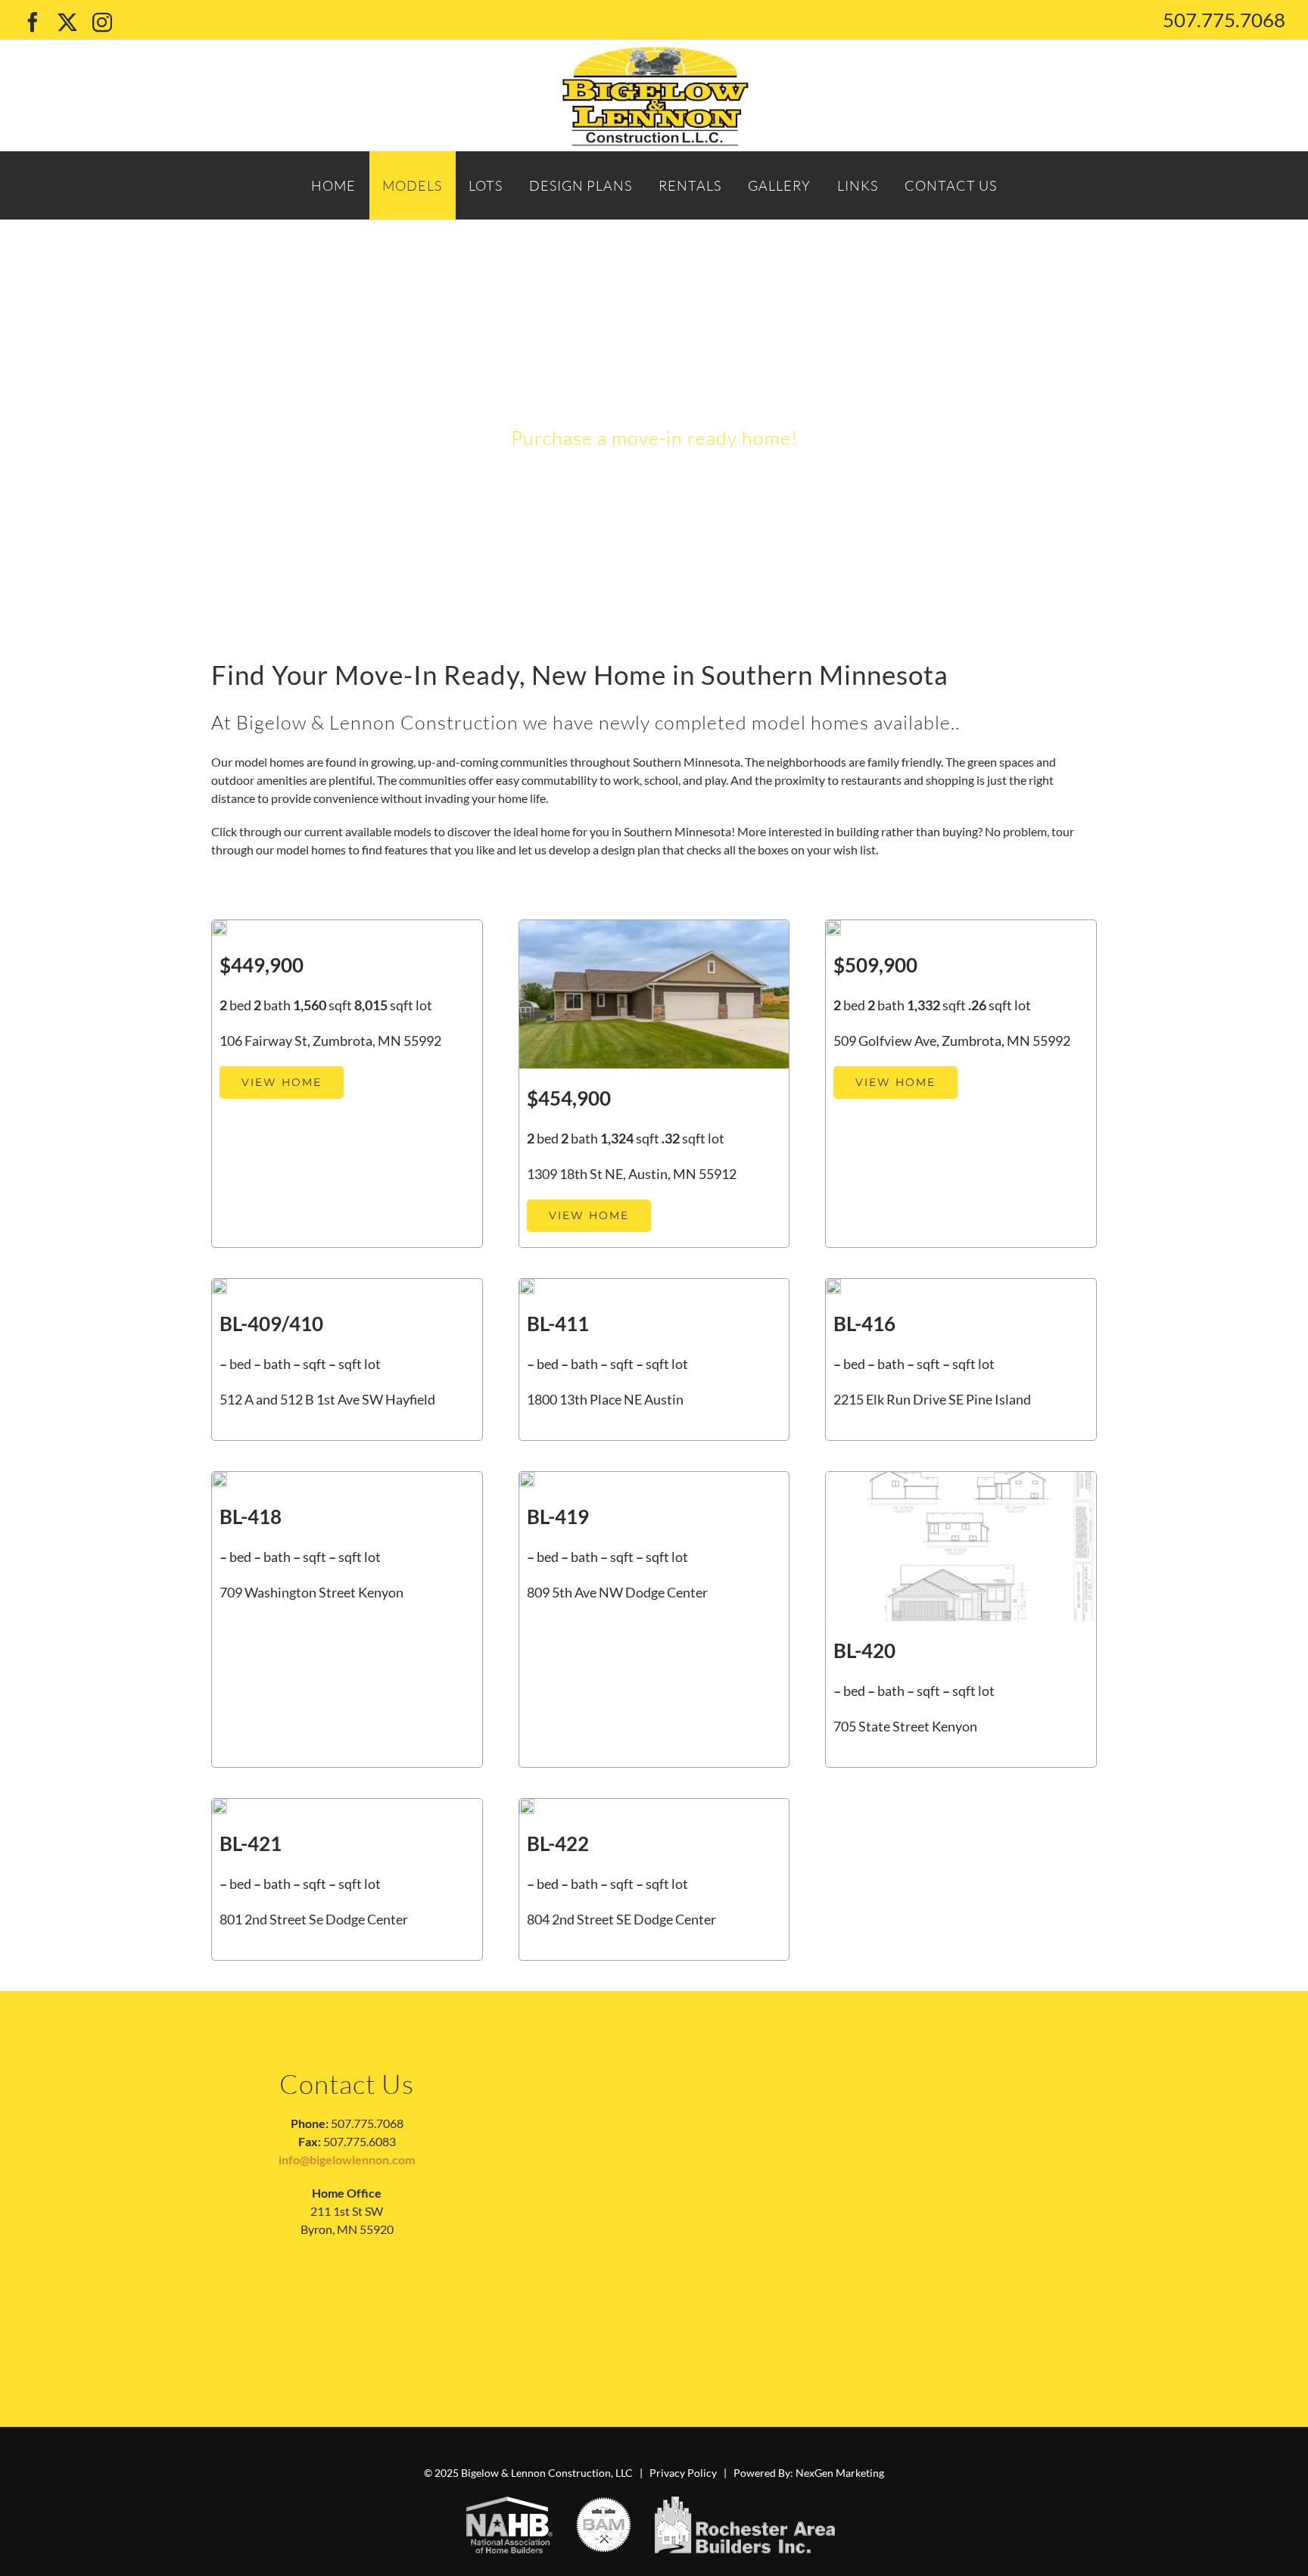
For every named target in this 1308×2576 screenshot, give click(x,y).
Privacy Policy (683, 2473)
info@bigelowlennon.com (347, 2159)
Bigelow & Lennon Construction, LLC (547, 2473)
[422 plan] (527, 1804)
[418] (220, 1478)
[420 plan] (961, 1478)
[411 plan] (527, 1285)
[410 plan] (220, 1285)
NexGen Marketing (840, 2473)
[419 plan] (527, 1478)
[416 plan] (833, 1285)
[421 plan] (220, 1804)
